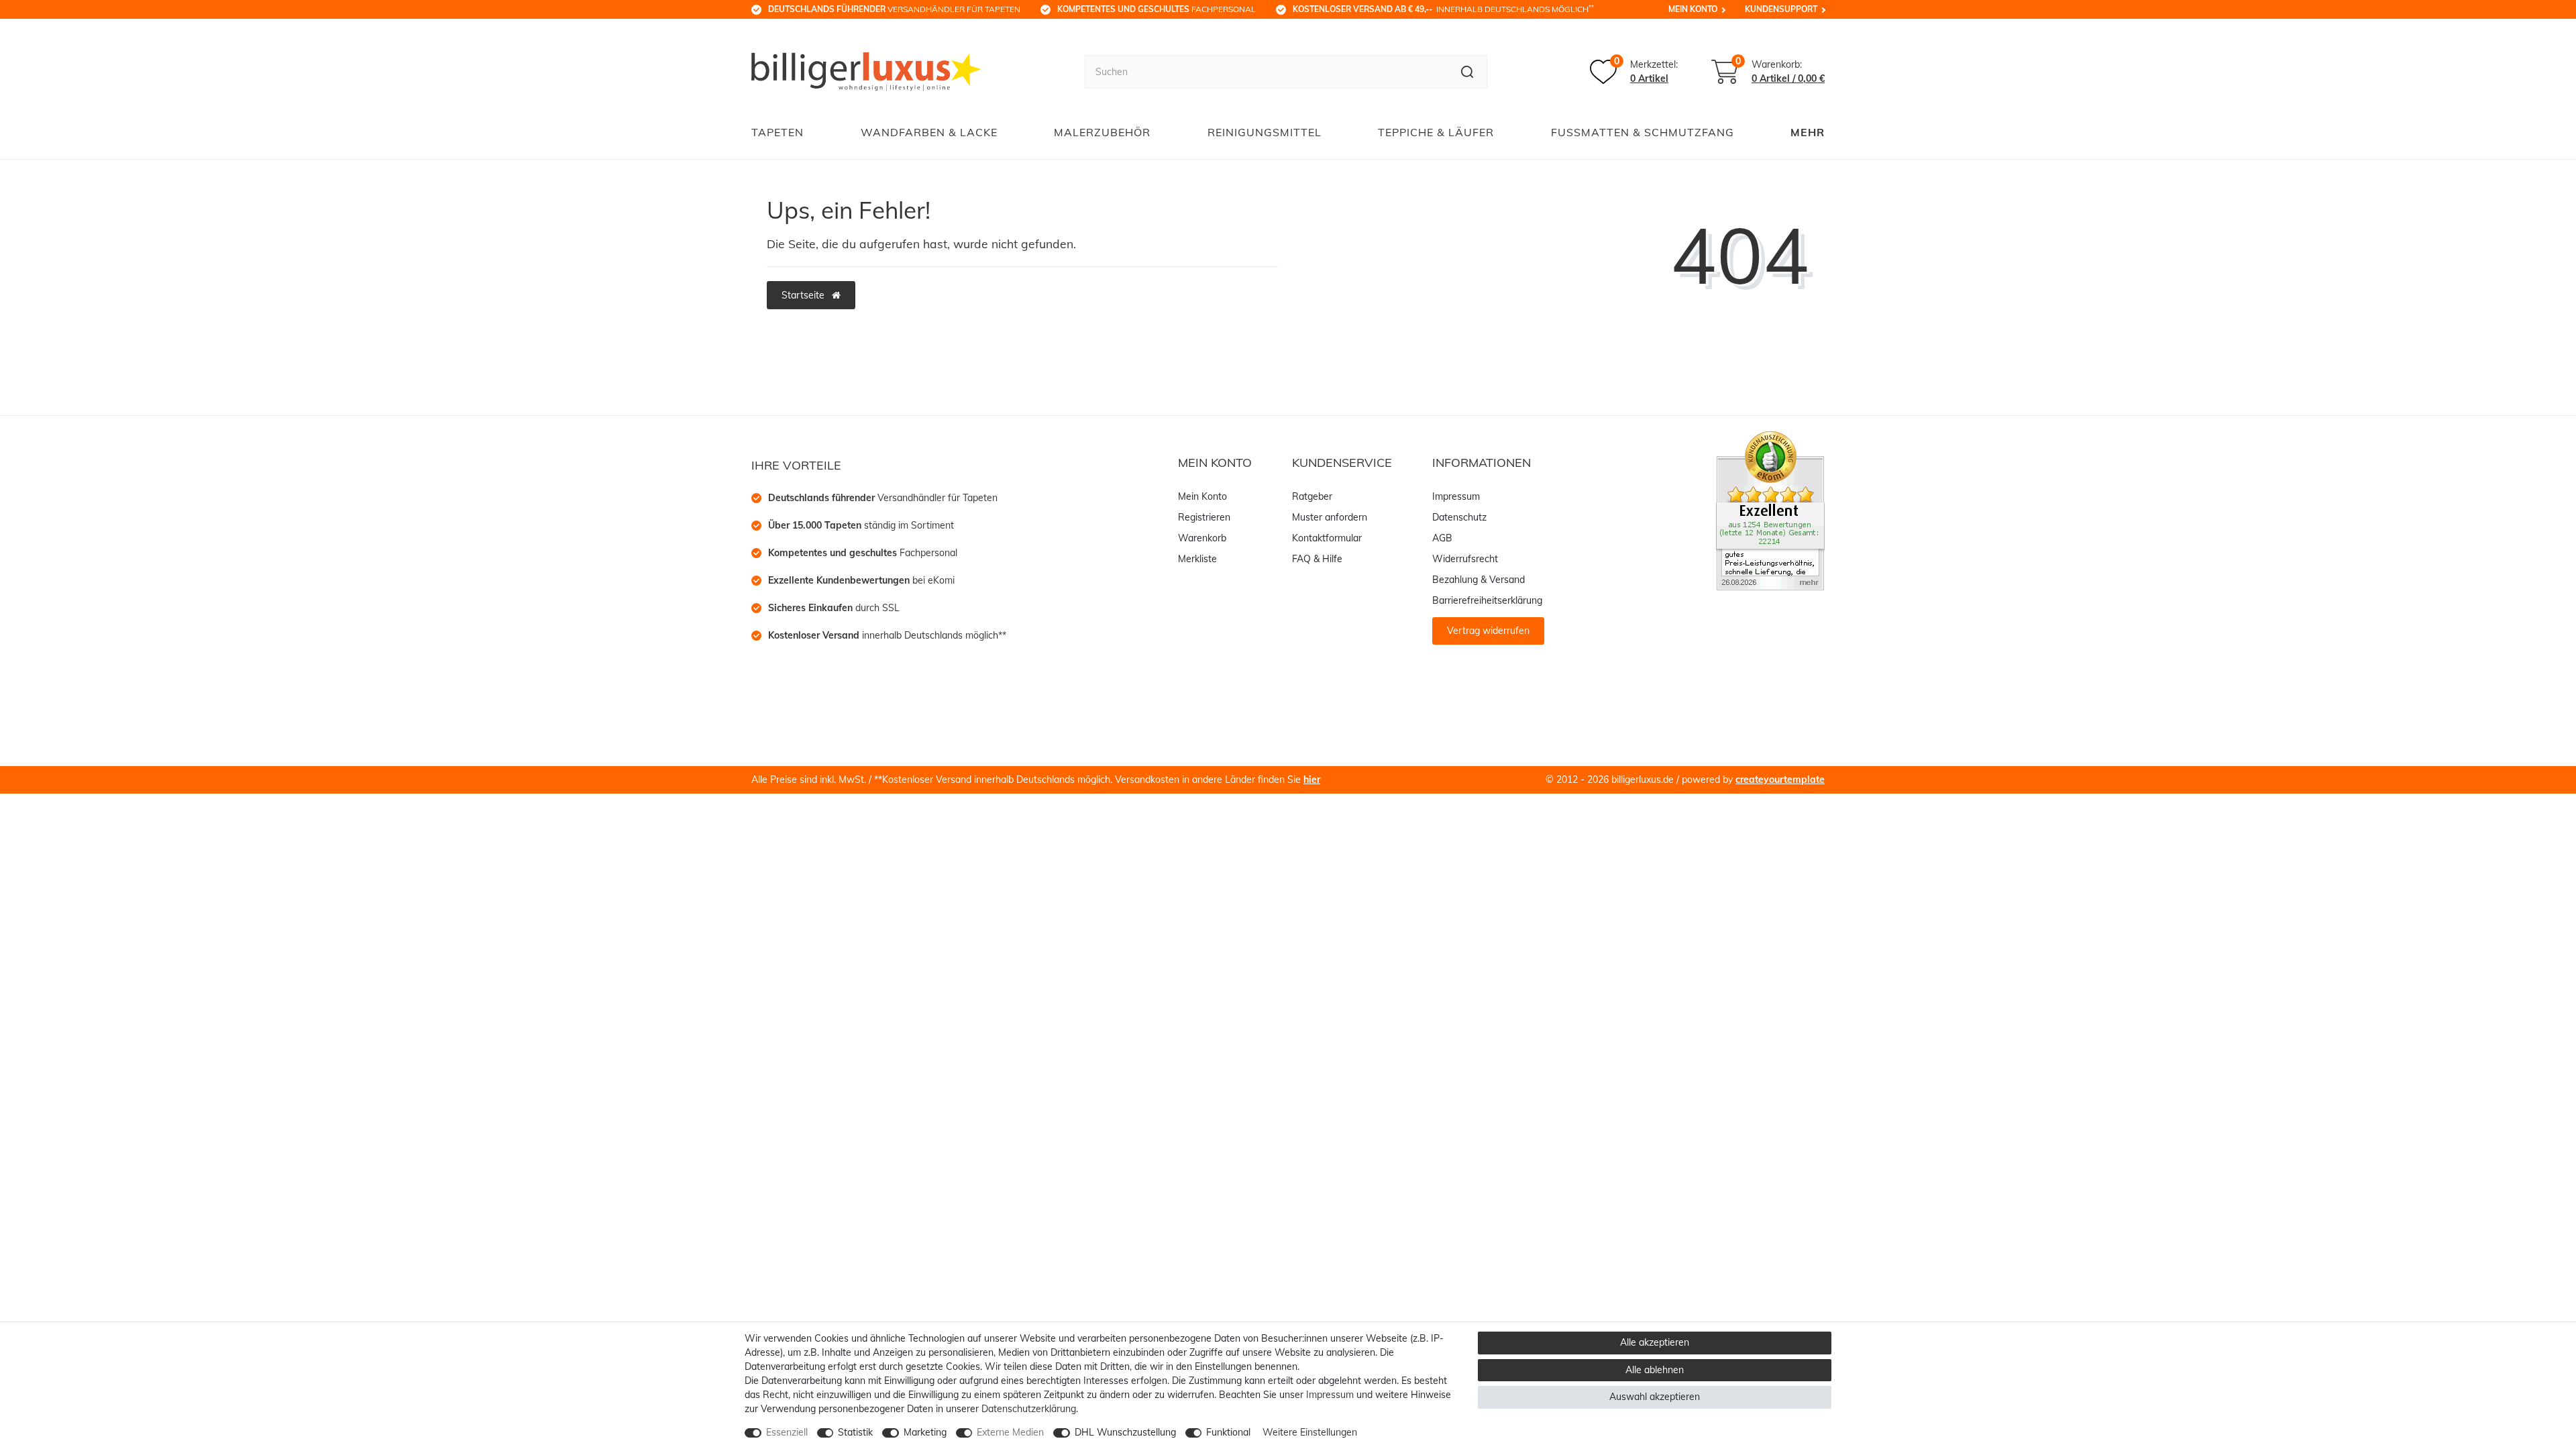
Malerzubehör (1102, 132)
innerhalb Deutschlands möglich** (887, 635)
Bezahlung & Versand (1479, 580)
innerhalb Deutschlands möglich (1443, 9)
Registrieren (1204, 517)
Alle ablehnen (1655, 1370)
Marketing (925, 1432)
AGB (1442, 538)
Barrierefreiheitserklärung (1487, 600)
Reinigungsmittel (1265, 132)
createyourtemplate (1780, 780)
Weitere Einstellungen (1310, 1432)
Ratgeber (1312, 496)
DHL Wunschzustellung (1125, 1432)
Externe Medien (1010, 1432)
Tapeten (777, 132)
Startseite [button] (804, 295)
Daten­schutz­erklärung (1029, 1409)
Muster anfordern (1330, 517)
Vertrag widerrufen (1488, 631)
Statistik (855, 1432)
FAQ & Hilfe (1317, 559)
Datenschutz (1459, 517)
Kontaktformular (1327, 538)
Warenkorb (1202, 538)
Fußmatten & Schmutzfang (1643, 132)
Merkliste (1197, 559)
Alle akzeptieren (1655, 1342)
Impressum (1456, 496)
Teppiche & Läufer (1436, 132)
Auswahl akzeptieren (1655, 1397)
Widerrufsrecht (1465, 559)
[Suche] (1467, 72)
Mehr (1808, 132)
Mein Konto (1693, 9)
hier (1312, 780)
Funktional (1228, 1432)
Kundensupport (1781, 9)
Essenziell (787, 1432)
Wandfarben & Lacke (929, 132)
